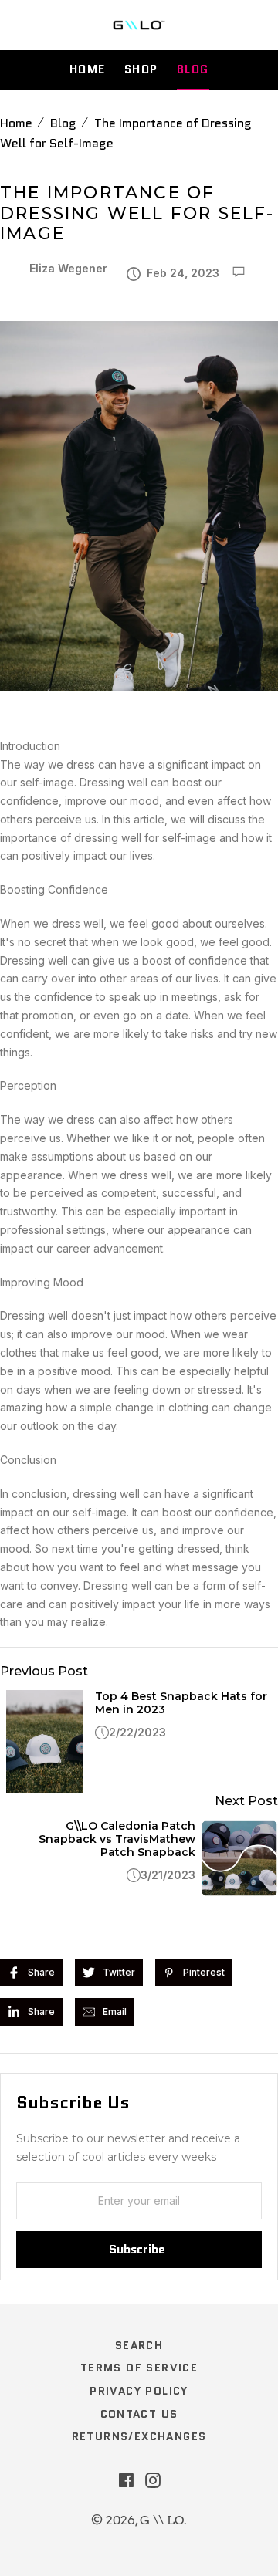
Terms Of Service (139, 2368)
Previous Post (44, 1671)
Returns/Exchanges (139, 2436)
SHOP (141, 69)
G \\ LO (162, 2520)
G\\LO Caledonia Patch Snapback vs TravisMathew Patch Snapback (117, 1839)
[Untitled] (139, 728)
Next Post (246, 1801)
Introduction (30, 746)
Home (88, 69)
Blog (193, 69)
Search (139, 2345)
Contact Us (139, 2414)
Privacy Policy (139, 2391)
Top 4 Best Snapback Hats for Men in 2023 (181, 1703)
